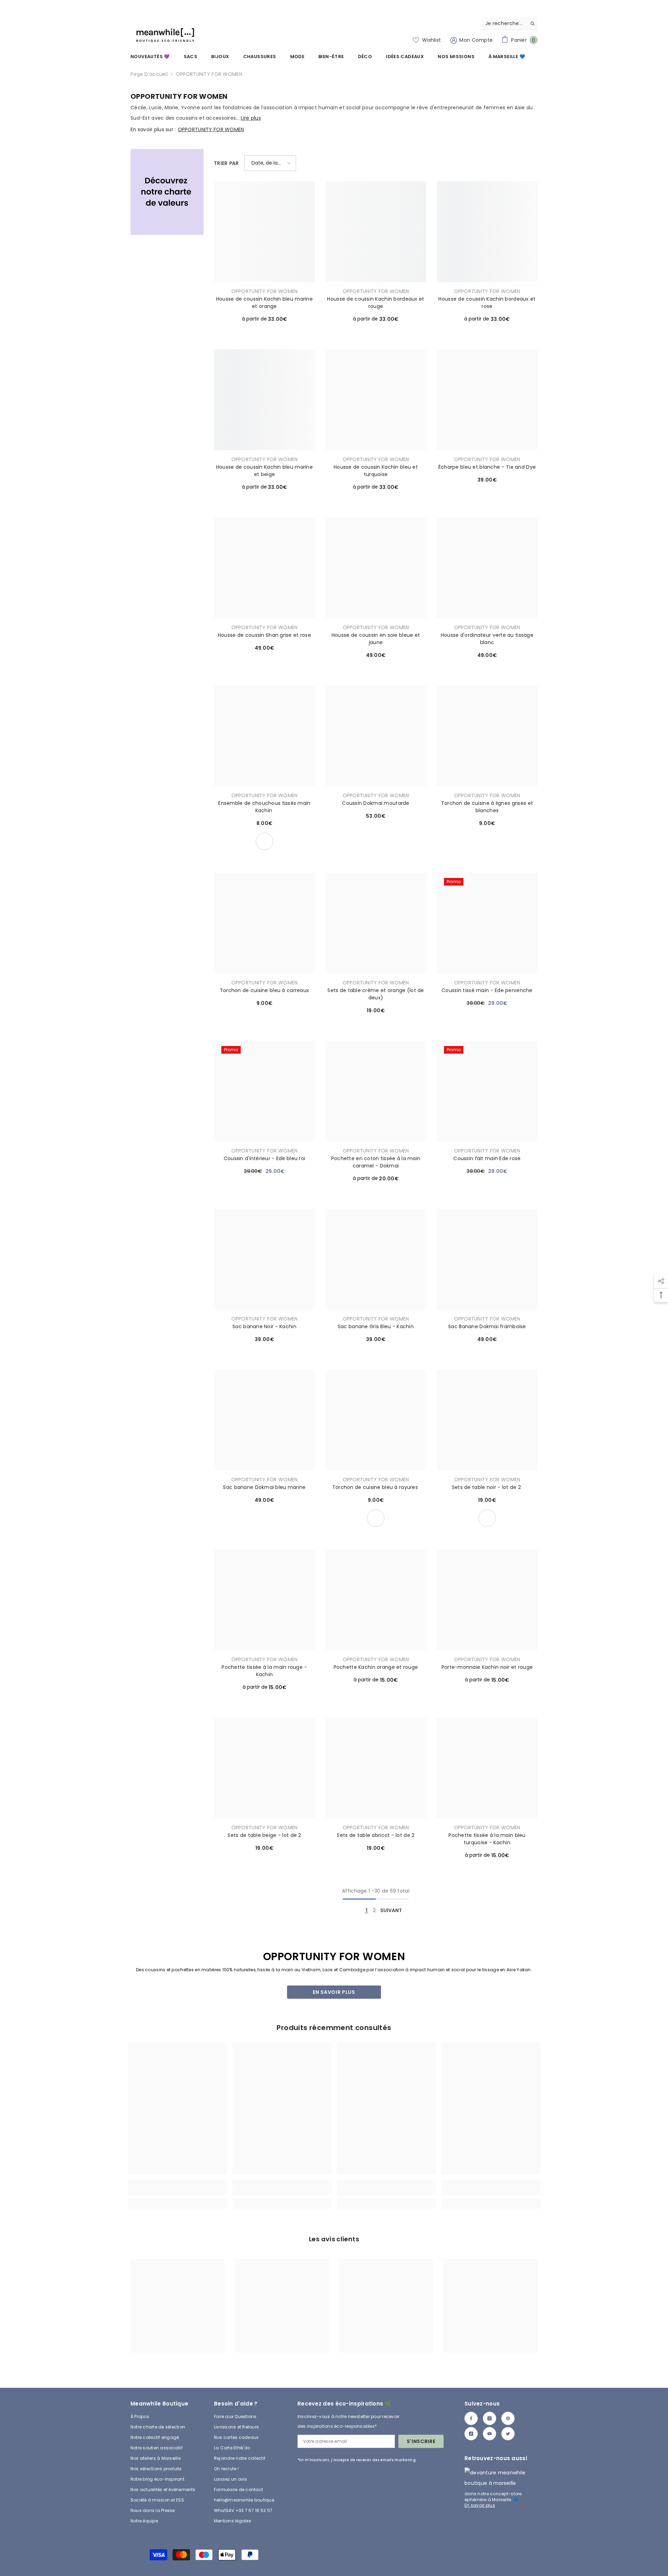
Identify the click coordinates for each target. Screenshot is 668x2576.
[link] (167, 192)
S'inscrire (421, 2441)
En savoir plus (334, 1992)
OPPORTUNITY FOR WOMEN (209, 74)
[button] (270, 163)
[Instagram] (490, 2418)
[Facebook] (471, 2418)
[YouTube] (490, 2434)
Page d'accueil (149, 74)
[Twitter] (508, 2434)
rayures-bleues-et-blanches (376, 1518)
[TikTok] (471, 2434)
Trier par (226, 163)
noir (487, 1518)
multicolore (264, 841)
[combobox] (504, 23)
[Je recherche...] (510, 23)
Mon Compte (475, 40)
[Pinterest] (508, 2418)
